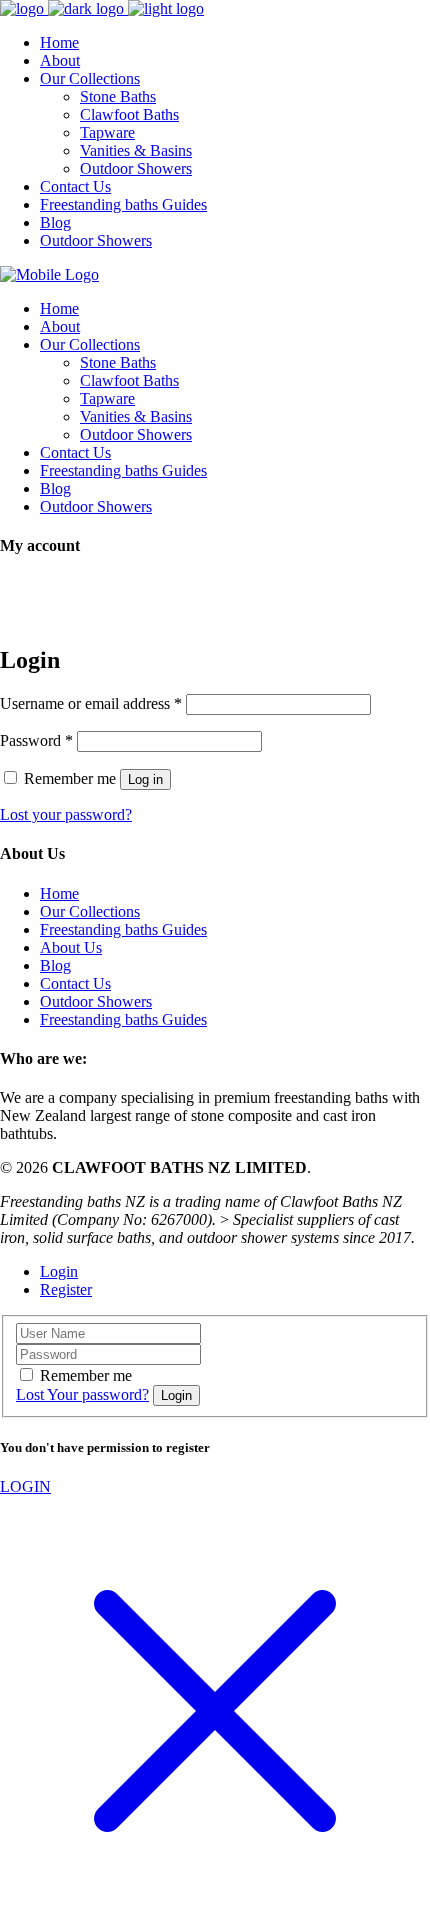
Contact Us (75, 983)
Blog (55, 965)
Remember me (86, 1375)
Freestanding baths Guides (123, 929)
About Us (71, 947)
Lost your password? (66, 814)
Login (59, 1271)
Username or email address (91, 703)
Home (59, 893)
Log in (145, 779)
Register (66, 1289)
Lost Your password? (82, 1394)
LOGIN (25, 1486)
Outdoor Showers (96, 1001)
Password (36, 740)
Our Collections (90, 911)
